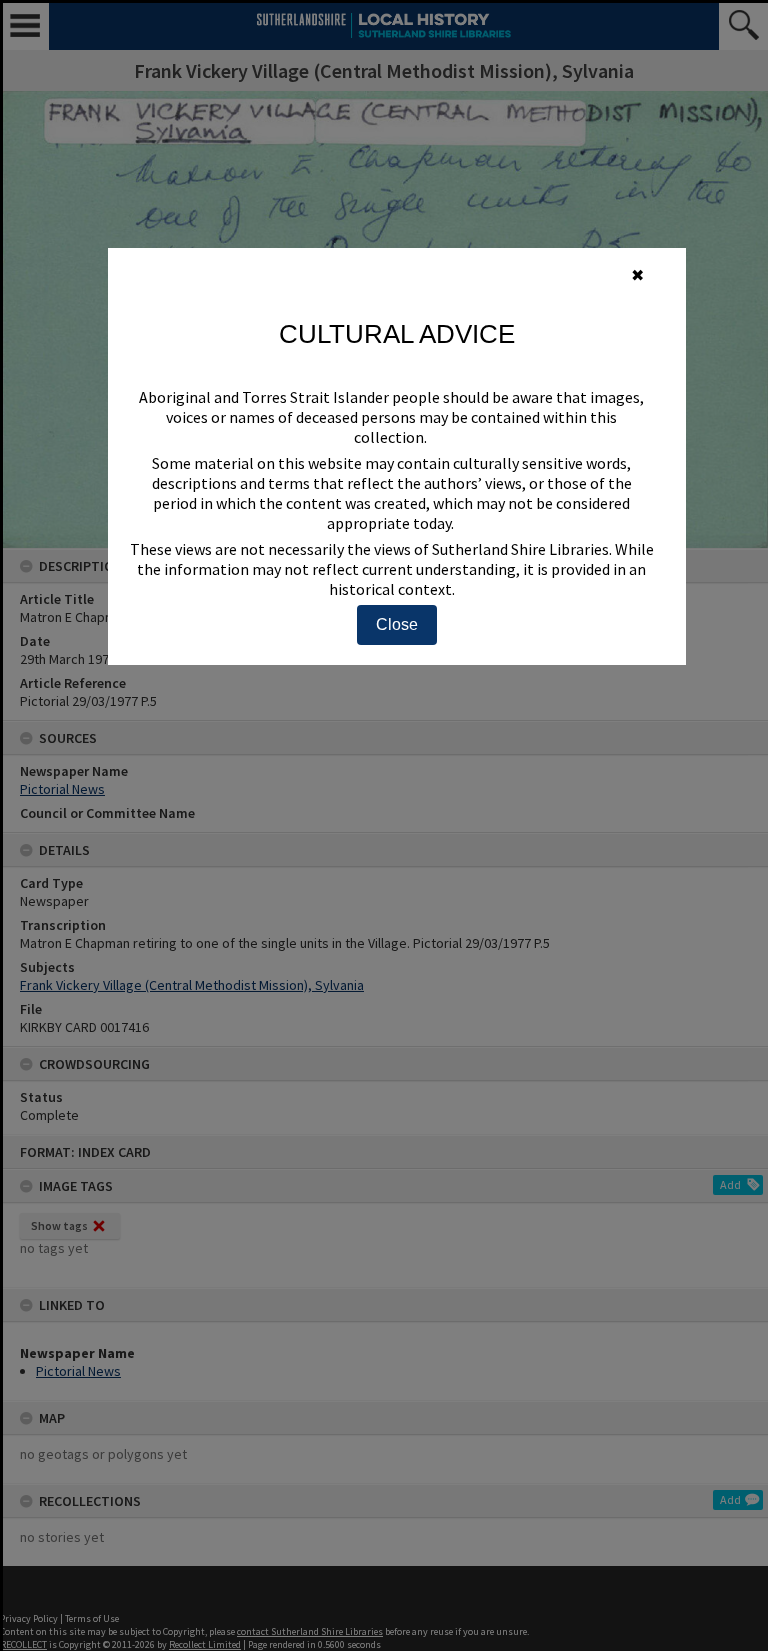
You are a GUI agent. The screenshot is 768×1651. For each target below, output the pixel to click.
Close (397, 624)
